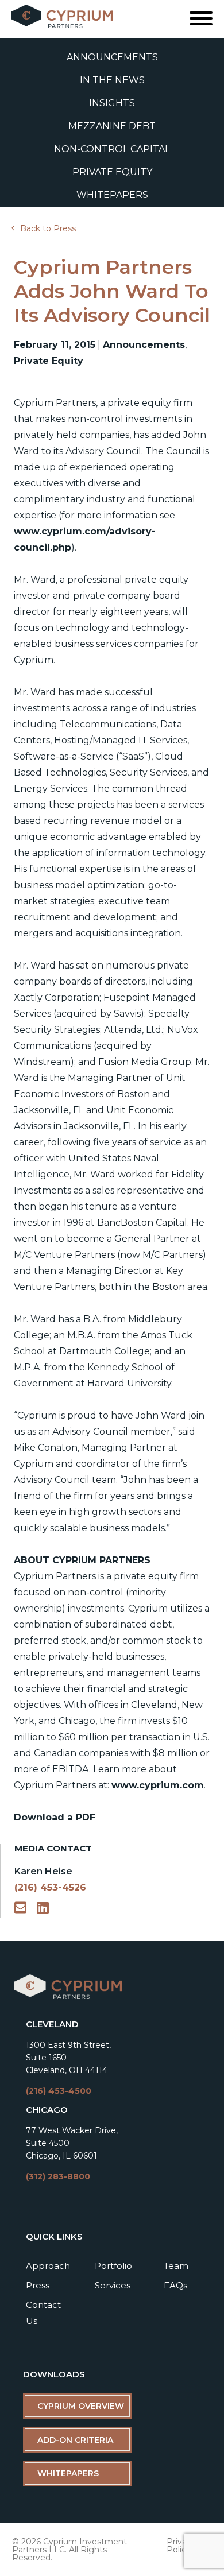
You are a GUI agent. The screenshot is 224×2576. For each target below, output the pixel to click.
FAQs (175, 2285)
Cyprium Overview (81, 2406)
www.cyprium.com (158, 1785)
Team (176, 2266)
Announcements (112, 57)
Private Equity (112, 172)
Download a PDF (55, 1817)
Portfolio (113, 2266)
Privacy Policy (181, 2546)
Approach (48, 2266)
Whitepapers (112, 195)
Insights (112, 103)
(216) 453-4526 (50, 1887)
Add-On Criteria (75, 2440)
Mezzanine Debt (112, 126)
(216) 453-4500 (59, 2091)
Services (113, 2285)
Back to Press (48, 228)
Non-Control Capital (112, 149)
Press (38, 2285)
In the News (112, 80)
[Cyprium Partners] (68, 1997)
